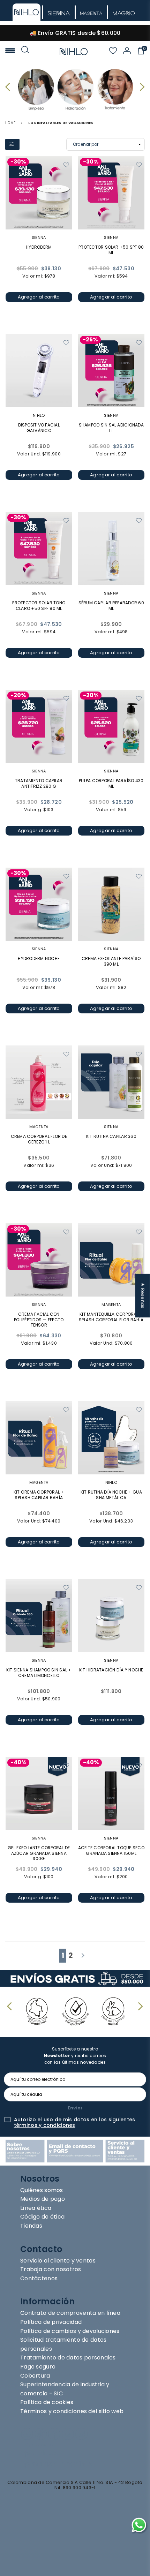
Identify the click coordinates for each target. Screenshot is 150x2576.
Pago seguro (38, 2367)
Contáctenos (39, 2278)
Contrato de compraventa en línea (70, 2313)
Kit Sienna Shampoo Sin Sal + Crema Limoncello (39, 1673)
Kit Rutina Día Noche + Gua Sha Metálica (111, 1495)
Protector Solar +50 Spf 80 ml (111, 250)
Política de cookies (47, 2402)
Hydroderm (39, 247)
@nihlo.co (42, 2453)
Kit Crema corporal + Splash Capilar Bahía (39, 1495)
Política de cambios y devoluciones (70, 2331)
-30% (18, 162)
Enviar (75, 2108)
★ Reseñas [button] (143, 1295)
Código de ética (42, 2217)
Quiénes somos (42, 2190)
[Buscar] (25, 51)
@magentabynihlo (58, 2464)
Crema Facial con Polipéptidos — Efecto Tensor (39, 1320)
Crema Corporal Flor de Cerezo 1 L (39, 1139)
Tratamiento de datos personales (68, 2358)
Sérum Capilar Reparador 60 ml (111, 606)
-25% (90, 340)
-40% (18, 1763)
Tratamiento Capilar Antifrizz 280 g (39, 783)
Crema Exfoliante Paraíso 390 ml (111, 961)
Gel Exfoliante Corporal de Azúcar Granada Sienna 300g (39, 1853)
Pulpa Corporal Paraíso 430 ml (111, 783)
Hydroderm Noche (39, 958)
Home (10, 123)
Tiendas (31, 2226)
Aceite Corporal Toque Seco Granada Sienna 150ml (111, 1850)
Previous (9, 87)
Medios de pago (43, 2199)
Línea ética (36, 2208)
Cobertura (35, 2376)
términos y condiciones (45, 2125)
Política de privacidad (51, 2322)
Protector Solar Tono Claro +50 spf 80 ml (39, 606)
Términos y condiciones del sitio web (72, 2411)
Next (141, 87)
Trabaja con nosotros (51, 2269)
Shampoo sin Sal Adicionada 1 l (111, 428)
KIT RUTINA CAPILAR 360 (111, 1136)
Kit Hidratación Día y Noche (111, 1670)
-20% (18, 696)
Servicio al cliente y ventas (58, 2261)
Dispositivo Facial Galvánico (39, 428)
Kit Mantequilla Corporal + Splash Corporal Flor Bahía (111, 1317)
